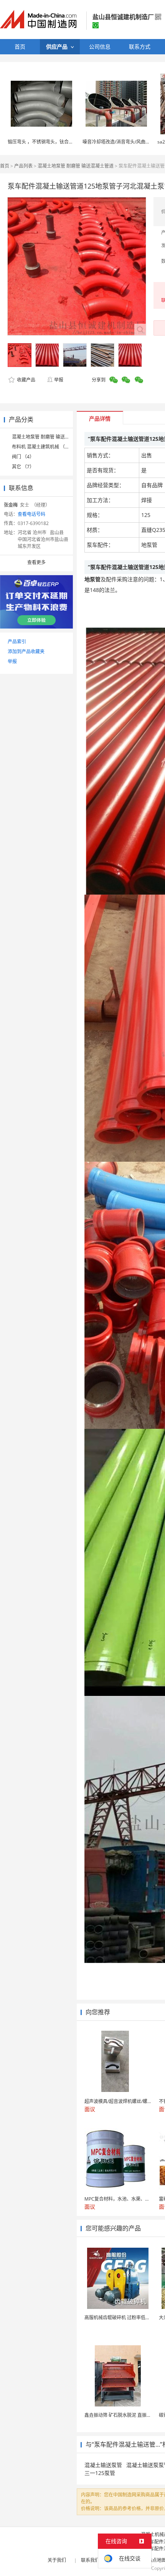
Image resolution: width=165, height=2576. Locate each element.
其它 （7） (23, 467)
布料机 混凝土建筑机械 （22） (43, 447)
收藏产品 (26, 380)
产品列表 (23, 166)
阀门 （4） (23, 457)
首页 (5, 166)
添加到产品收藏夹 (26, 651)
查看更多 (36, 562)
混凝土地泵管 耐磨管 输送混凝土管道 (76, 166)
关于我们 (57, 2560)
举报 (59, 380)
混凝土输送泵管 (103, 2465)
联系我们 (90, 2560)
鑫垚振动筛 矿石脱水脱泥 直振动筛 (120, 2415)
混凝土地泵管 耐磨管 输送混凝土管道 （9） (56, 437)
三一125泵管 (100, 2473)
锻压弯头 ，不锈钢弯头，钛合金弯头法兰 (50, 142)
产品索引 (17, 642)
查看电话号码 (31, 514)
